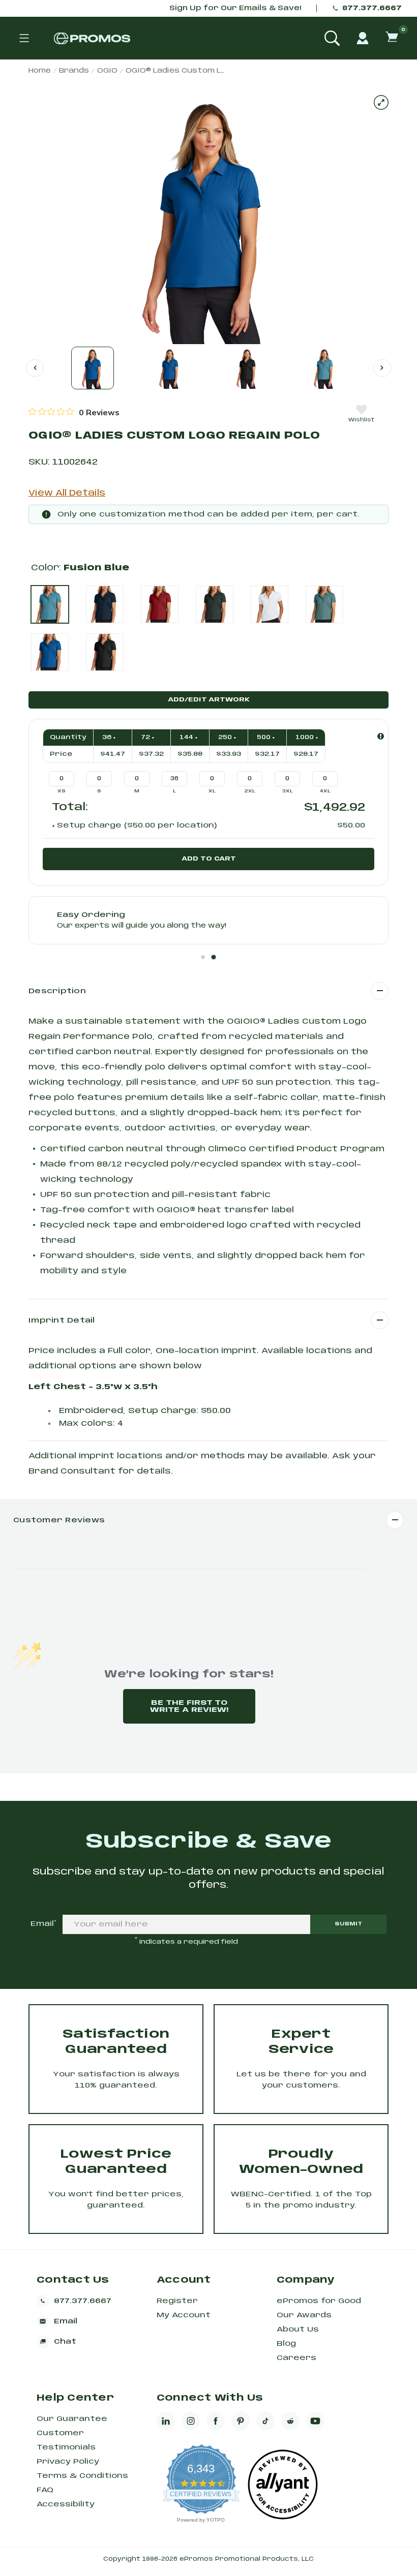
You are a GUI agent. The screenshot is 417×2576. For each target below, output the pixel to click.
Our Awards (304, 2315)
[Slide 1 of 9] (93, 368)
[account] (363, 38)
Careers (296, 2358)
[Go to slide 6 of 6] (35, 368)
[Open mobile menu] (24, 38)
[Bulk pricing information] (381, 736)
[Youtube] (315, 2421)
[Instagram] (191, 2421)
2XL (250, 791)
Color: (80, 568)
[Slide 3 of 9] (247, 368)
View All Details (67, 493)
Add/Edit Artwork (209, 700)
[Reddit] (290, 2421)
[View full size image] (381, 102)
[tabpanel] (208, 920)
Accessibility (66, 2504)
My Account (184, 2315)
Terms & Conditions (82, 2476)
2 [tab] (214, 957)
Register (177, 2301)
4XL (325, 791)
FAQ (45, 2490)
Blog (286, 2344)
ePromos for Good (319, 2301)
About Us (298, 2329)
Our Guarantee (72, 2419)
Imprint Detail (62, 1321)
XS (62, 791)
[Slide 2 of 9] (170, 368)
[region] (74, 412)
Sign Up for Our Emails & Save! (235, 8)
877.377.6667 (372, 8)
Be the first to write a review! (189, 1706)
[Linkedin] (166, 2421)
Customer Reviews (59, 1520)
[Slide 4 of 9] (324, 368)
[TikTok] (265, 2421)
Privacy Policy (68, 2462)
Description (57, 991)
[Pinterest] (241, 2421)
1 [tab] (203, 957)
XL (212, 791)
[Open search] (332, 38)
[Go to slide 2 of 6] (382, 368)
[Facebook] (216, 2421)
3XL (288, 791)
